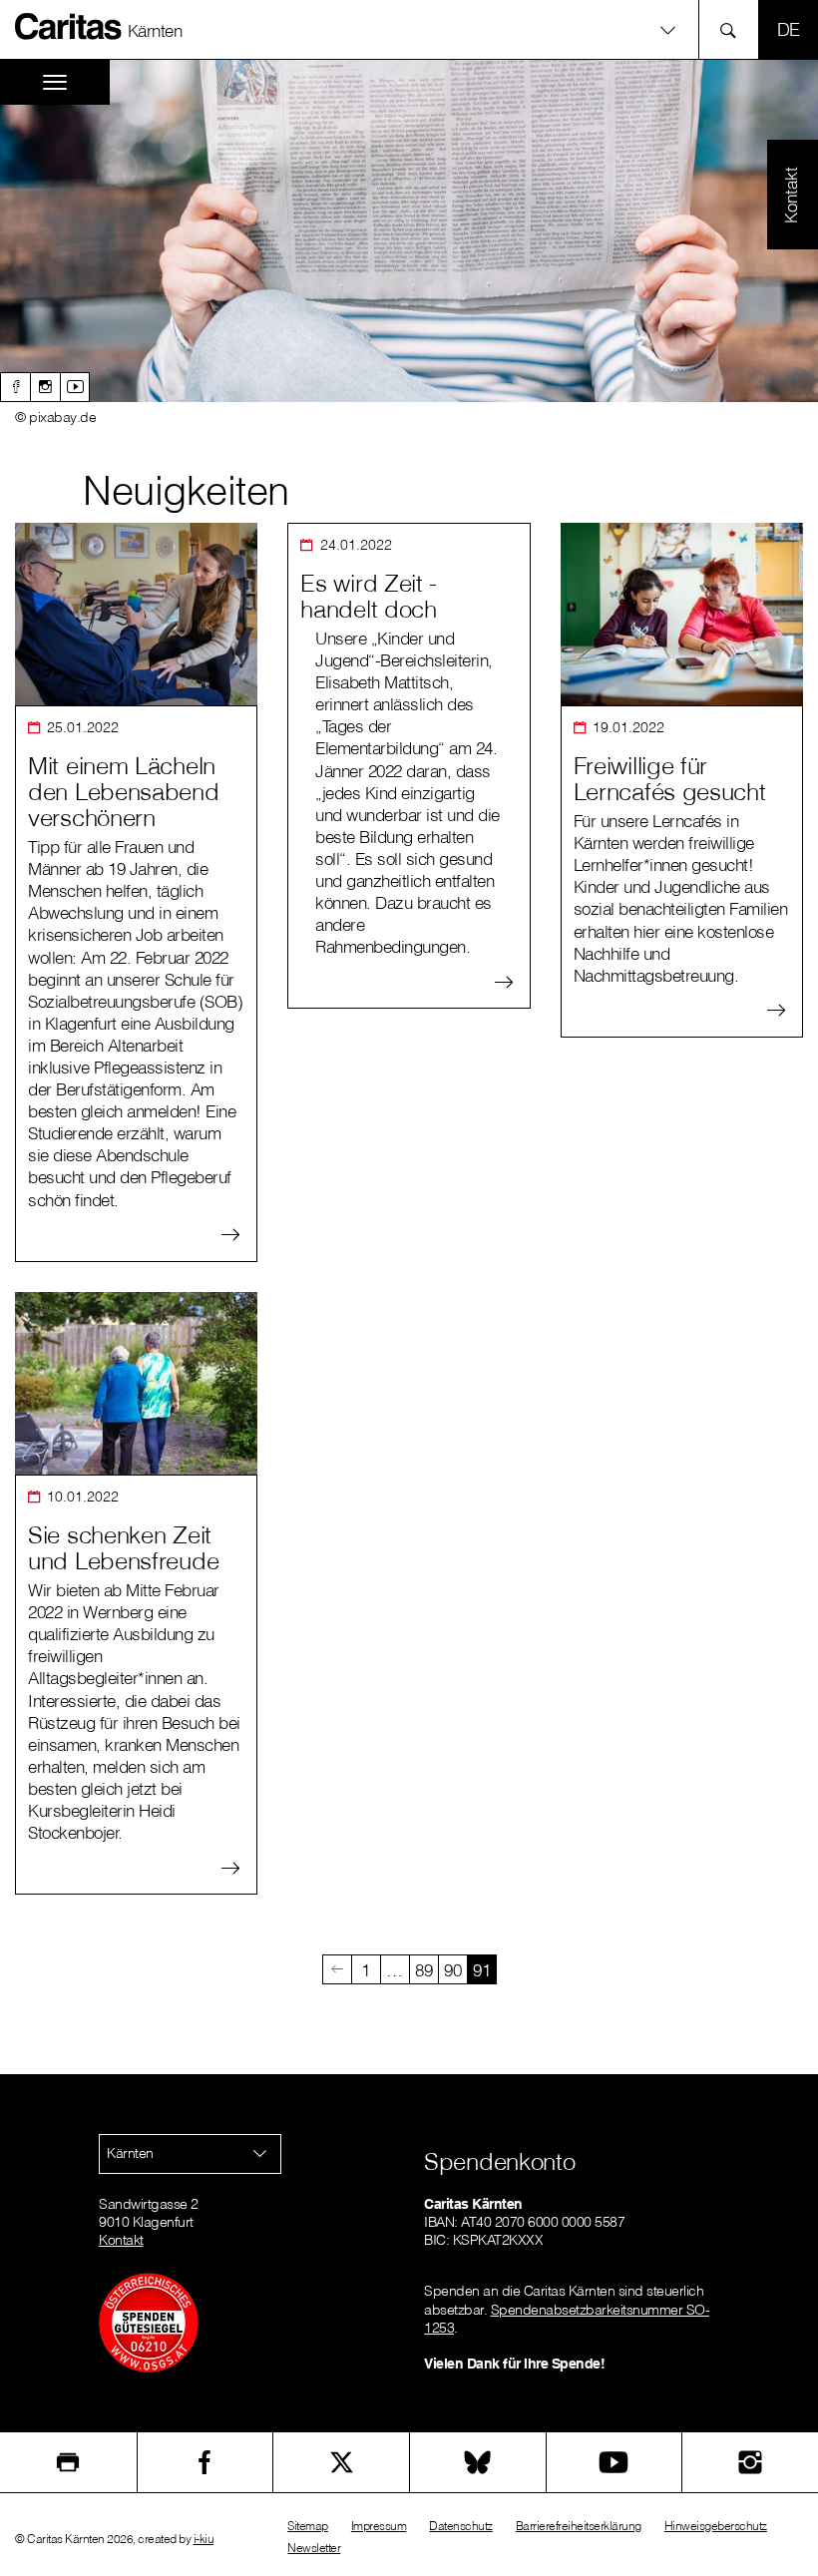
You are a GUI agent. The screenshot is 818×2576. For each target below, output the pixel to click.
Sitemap (308, 2526)
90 (452, 1970)
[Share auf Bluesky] (478, 2462)
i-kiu (204, 2539)
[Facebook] (15, 387)
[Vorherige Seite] (337, 1969)
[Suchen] (734, 29)
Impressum (379, 2526)
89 (423, 1970)
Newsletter (314, 2548)
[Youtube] (75, 387)
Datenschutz (461, 2526)
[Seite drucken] (68, 2462)
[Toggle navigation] (55, 82)
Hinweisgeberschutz (716, 2526)
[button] (409, 29)
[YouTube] (614, 2462)
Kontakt (121, 2240)
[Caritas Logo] (69, 26)
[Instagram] (45, 387)
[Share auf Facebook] (205, 2462)
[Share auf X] (341, 2462)
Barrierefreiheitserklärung (579, 2526)
